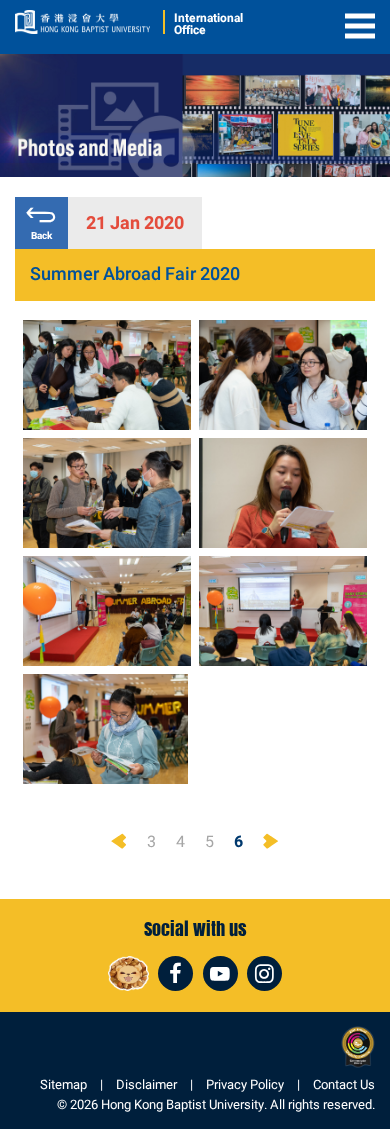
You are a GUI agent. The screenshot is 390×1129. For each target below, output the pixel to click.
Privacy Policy (245, 1084)
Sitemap (63, 1084)
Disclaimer (146, 1084)
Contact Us (344, 1084)
